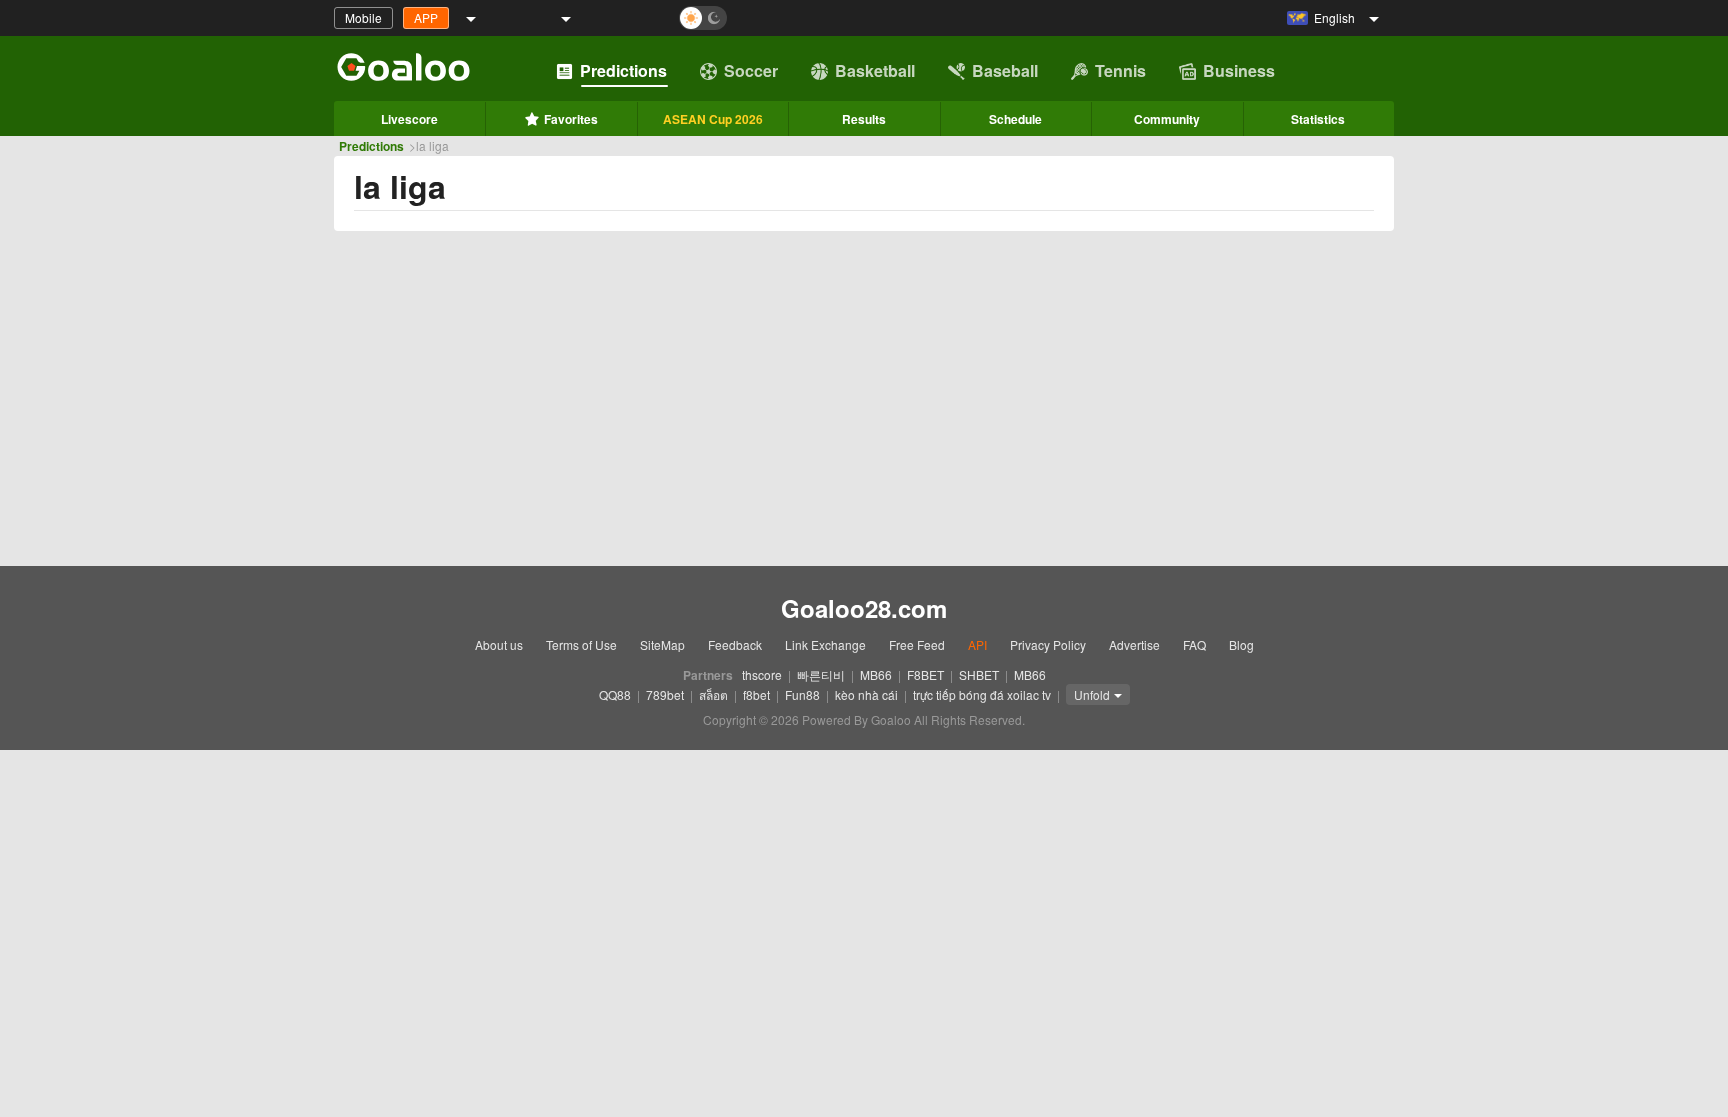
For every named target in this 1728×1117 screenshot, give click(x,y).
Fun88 (802, 694)
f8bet (756, 694)
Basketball (875, 70)
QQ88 (615, 694)
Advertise (1134, 644)
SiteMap (662, 644)
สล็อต (713, 694)
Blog (1241, 644)
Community (1167, 119)
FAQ (1194, 644)
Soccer (751, 70)
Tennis (1120, 70)
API (977, 644)
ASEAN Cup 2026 (713, 119)
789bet (665, 694)
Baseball (1005, 70)
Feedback (735, 644)
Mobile (363, 17)
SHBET (979, 674)
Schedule (1015, 119)
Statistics (1318, 119)
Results (864, 119)
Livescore (409, 119)
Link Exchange (825, 644)
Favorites (571, 119)
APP (426, 17)
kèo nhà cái (866, 694)
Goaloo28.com (864, 608)
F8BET (925, 674)
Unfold (1092, 694)
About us (499, 644)
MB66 (876, 674)
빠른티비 (821, 674)
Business (1239, 70)
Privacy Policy (1048, 644)
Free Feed (917, 644)
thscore (762, 674)
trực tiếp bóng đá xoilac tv (982, 694)
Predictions (623, 70)
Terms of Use (581, 644)
